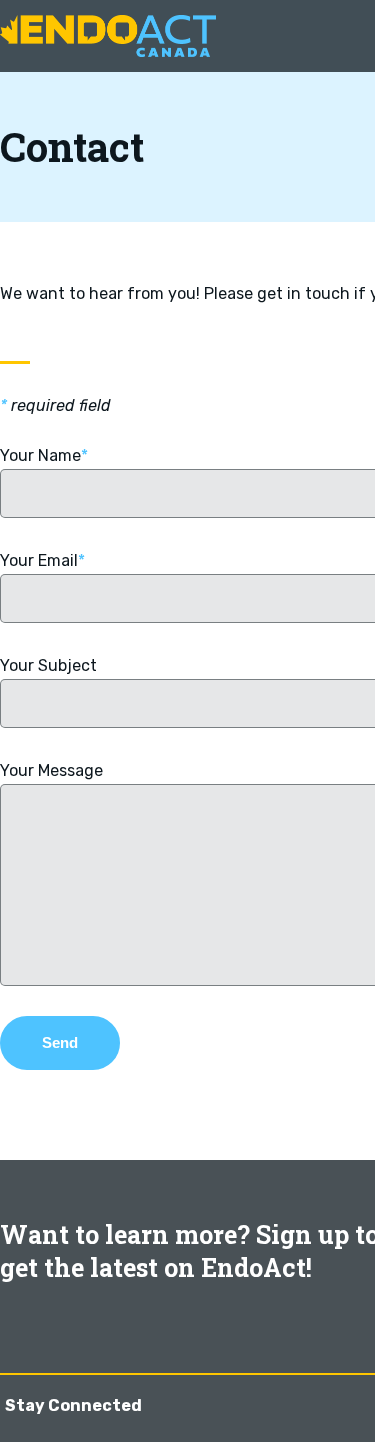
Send (60, 1042)
